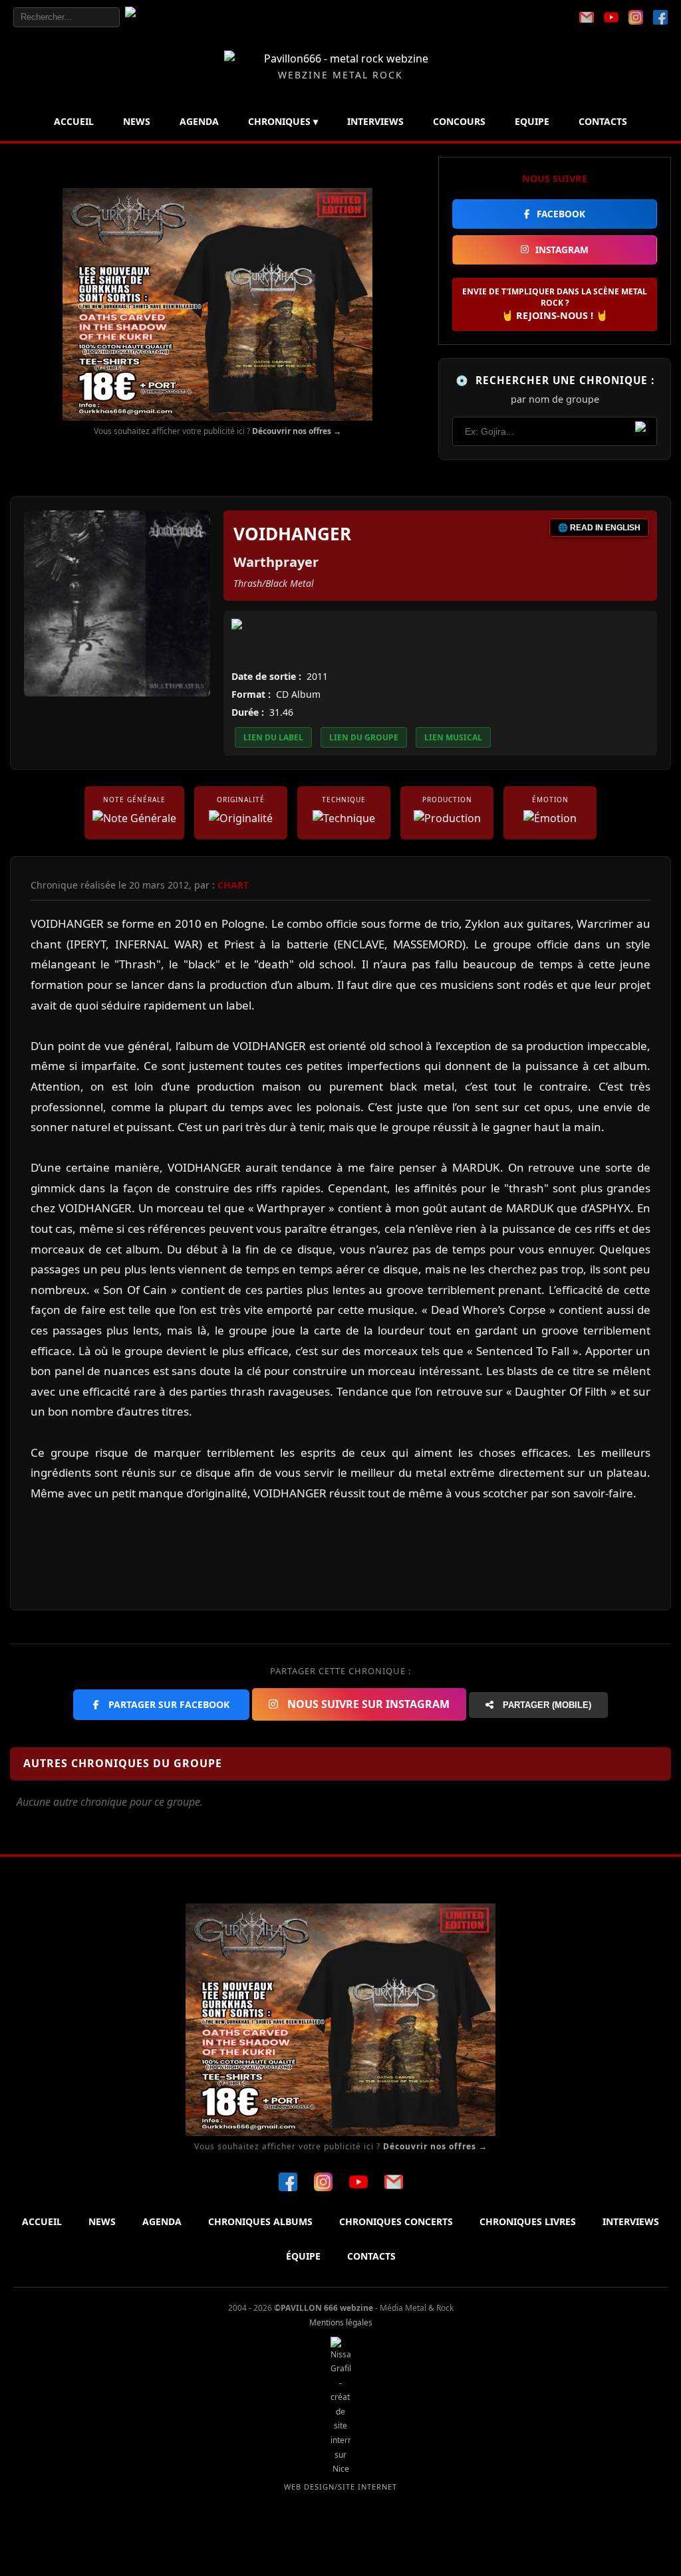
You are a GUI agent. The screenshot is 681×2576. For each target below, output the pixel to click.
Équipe (303, 2256)
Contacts (603, 121)
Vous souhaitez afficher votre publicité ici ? (217, 431)
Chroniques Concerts (396, 2221)
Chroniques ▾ (283, 121)
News (137, 121)
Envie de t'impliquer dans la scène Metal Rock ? (555, 304)
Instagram (562, 250)
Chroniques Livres (528, 2221)
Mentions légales (341, 2322)
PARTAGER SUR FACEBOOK (168, 1704)
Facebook (561, 214)
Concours (459, 121)
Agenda (199, 121)
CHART (233, 885)
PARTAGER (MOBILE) (546, 1705)
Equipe (532, 121)
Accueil (74, 121)
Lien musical (453, 737)
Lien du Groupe (364, 737)
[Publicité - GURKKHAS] (218, 304)
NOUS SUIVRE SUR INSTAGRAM (367, 1704)
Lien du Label (273, 737)
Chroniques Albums (260, 2221)
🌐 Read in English (599, 528)
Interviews (375, 121)
